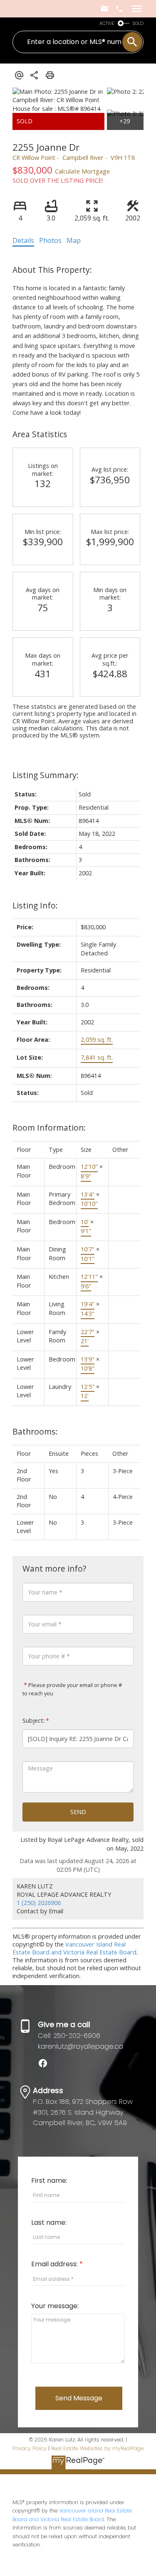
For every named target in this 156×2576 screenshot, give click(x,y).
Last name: (49, 2222)
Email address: (55, 2264)
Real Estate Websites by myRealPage (97, 2448)
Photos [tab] (50, 240)
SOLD (138, 23)
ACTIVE (107, 23)
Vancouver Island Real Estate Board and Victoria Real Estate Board (74, 1948)
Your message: (55, 2306)
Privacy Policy (30, 2448)
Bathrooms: (35, 1431)
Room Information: (49, 1128)
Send (78, 1812)
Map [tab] (74, 240)
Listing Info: (35, 905)
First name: (49, 2181)
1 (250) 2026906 (39, 1903)
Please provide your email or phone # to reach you (72, 1689)
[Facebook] (46, 2066)
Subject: (33, 1720)
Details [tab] (23, 240)
